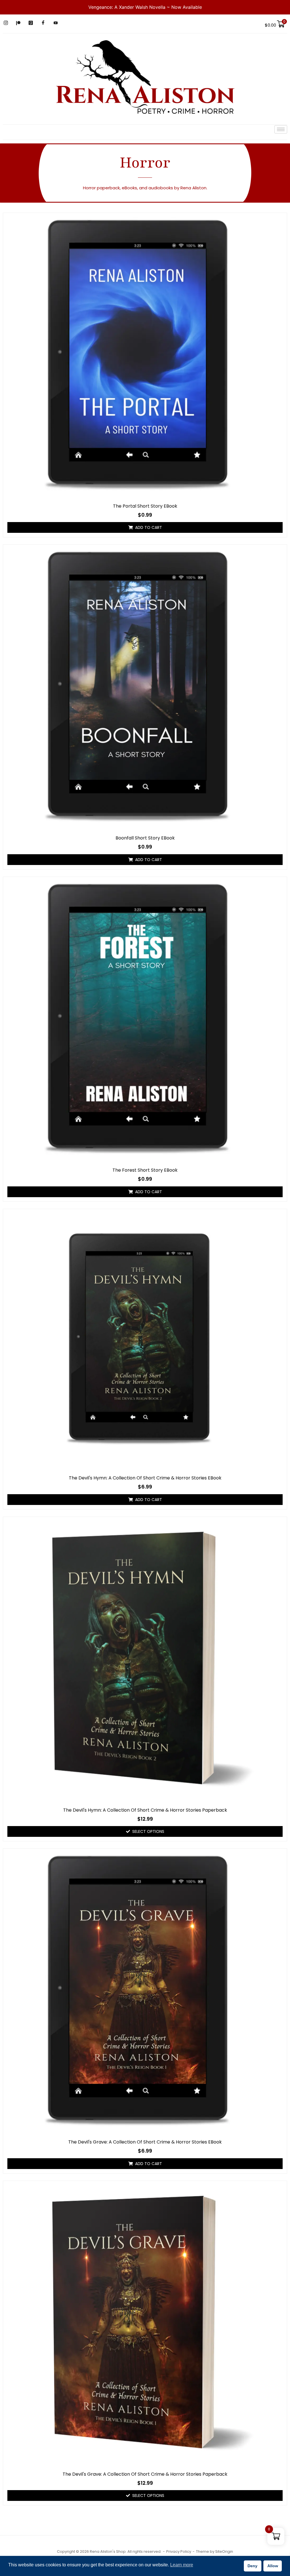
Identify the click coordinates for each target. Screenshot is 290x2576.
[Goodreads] (31, 23)
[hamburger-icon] (281, 129)
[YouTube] (56, 23)
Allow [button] (273, 2566)
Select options (148, 1831)
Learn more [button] (182, 2565)
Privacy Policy (179, 2551)
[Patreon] (18, 23)
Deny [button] (252, 2566)
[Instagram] (6, 23)
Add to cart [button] (149, 527)
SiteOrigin (224, 2551)
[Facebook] (43, 23)
